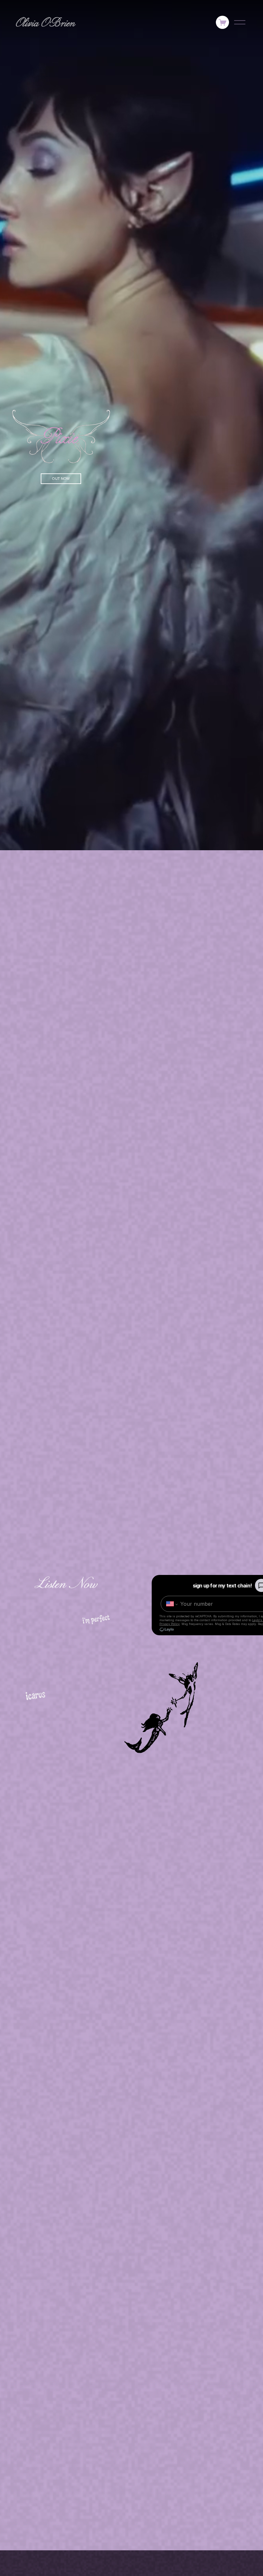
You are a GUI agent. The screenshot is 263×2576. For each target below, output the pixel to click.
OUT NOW (61, 479)
